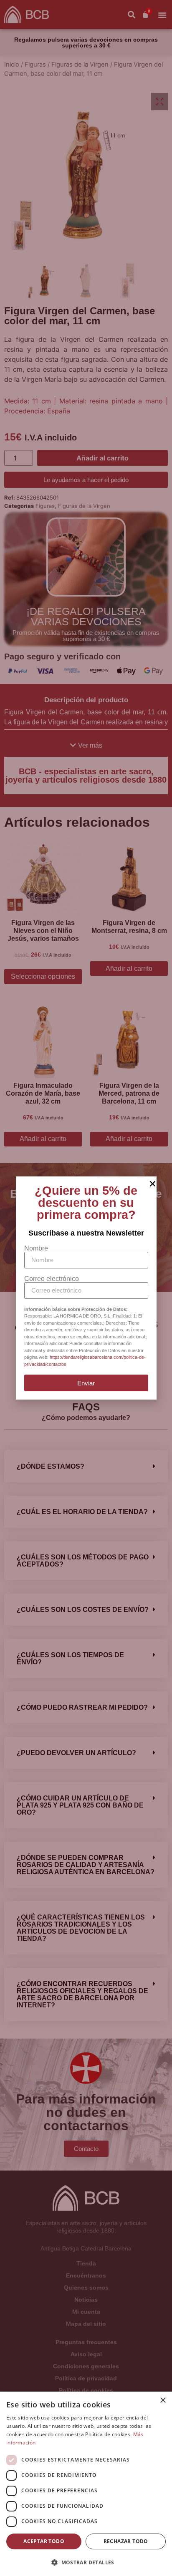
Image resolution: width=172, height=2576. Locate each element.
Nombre (36, 1248)
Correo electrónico (52, 1279)
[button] (86, 2562)
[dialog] (86, 2484)
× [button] (163, 2401)
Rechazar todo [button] (126, 2541)
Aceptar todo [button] (44, 2541)
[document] (86, 1288)
